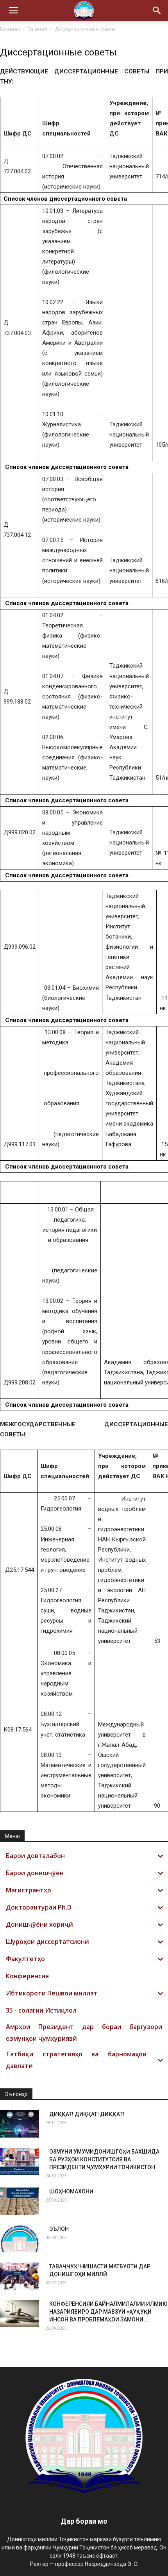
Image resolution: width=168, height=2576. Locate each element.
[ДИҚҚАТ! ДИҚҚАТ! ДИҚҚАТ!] (20, 2124)
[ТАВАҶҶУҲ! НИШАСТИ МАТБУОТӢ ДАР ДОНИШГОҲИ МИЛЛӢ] (20, 2276)
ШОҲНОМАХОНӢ (71, 2191)
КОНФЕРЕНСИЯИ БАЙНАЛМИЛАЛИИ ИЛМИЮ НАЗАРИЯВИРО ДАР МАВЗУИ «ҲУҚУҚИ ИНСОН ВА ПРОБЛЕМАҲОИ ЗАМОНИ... (108, 2312)
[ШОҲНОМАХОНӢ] (20, 2201)
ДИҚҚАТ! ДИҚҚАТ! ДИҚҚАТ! (87, 2114)
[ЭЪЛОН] (20, 2239)
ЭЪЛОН (59, 2229)
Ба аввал (10, 29)
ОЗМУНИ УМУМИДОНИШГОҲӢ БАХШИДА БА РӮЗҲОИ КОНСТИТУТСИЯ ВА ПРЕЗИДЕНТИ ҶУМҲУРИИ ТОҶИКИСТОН (104, 2159)
